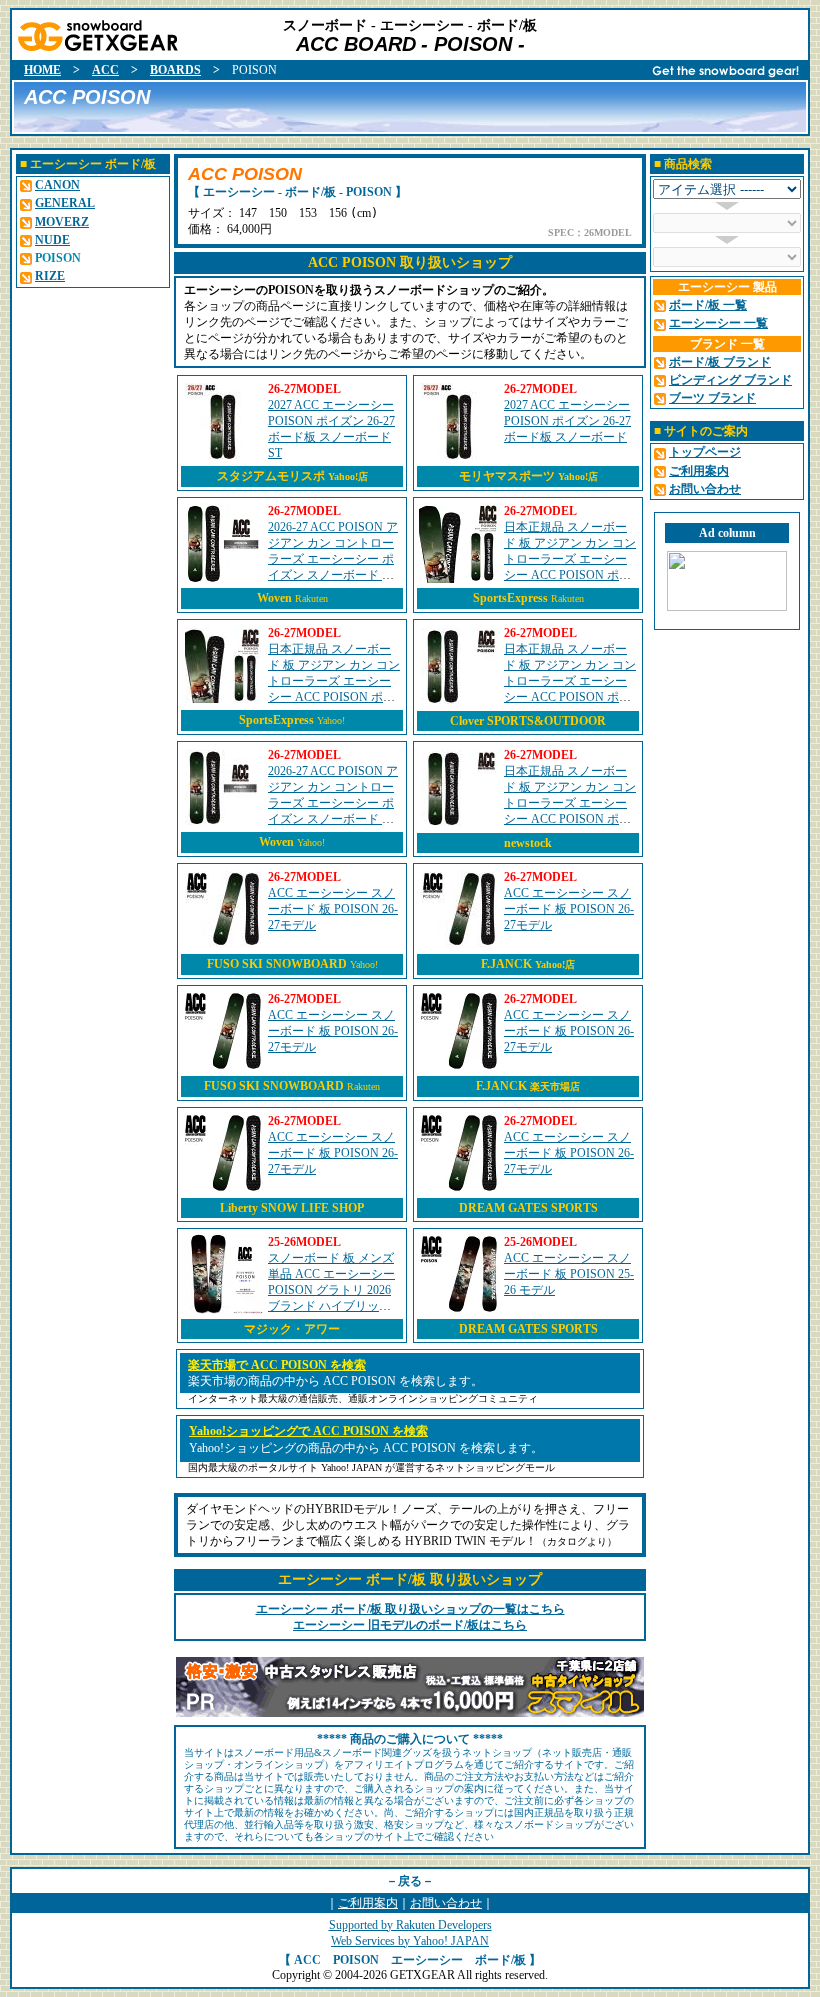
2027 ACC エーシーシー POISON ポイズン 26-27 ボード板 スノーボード (567, 421)
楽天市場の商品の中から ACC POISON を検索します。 (335, 1381)
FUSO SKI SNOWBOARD (277, 964)
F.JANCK (528, 964)
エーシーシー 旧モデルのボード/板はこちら (410, 1625)
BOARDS (175, 70)
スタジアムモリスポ (292, 476)
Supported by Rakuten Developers (410, 1925)
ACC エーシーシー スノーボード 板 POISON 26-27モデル (333, 909)
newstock (528, 843)
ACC (105, 70)
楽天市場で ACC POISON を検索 (277, 1365)
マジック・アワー (292, 1329)
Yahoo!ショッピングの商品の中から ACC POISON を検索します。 (366, 1448)
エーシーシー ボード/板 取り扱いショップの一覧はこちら (410, 1609)
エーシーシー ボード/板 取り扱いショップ (410, 1579)
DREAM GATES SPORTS (528, 1208)
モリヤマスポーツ (528, 476)
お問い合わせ (446, 1903)
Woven (274, 598)
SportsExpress (510, 598)
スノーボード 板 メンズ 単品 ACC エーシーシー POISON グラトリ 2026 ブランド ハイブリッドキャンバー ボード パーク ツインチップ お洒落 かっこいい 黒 (331, 1306)
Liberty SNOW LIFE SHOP (292, 1208)
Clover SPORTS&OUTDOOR (528, 721)
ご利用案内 (368, 1903)
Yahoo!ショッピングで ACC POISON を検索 (308, 1431)
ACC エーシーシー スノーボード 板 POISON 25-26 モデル (569, 1274)
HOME (42, 70)
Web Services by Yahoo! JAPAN (410, 1941)
